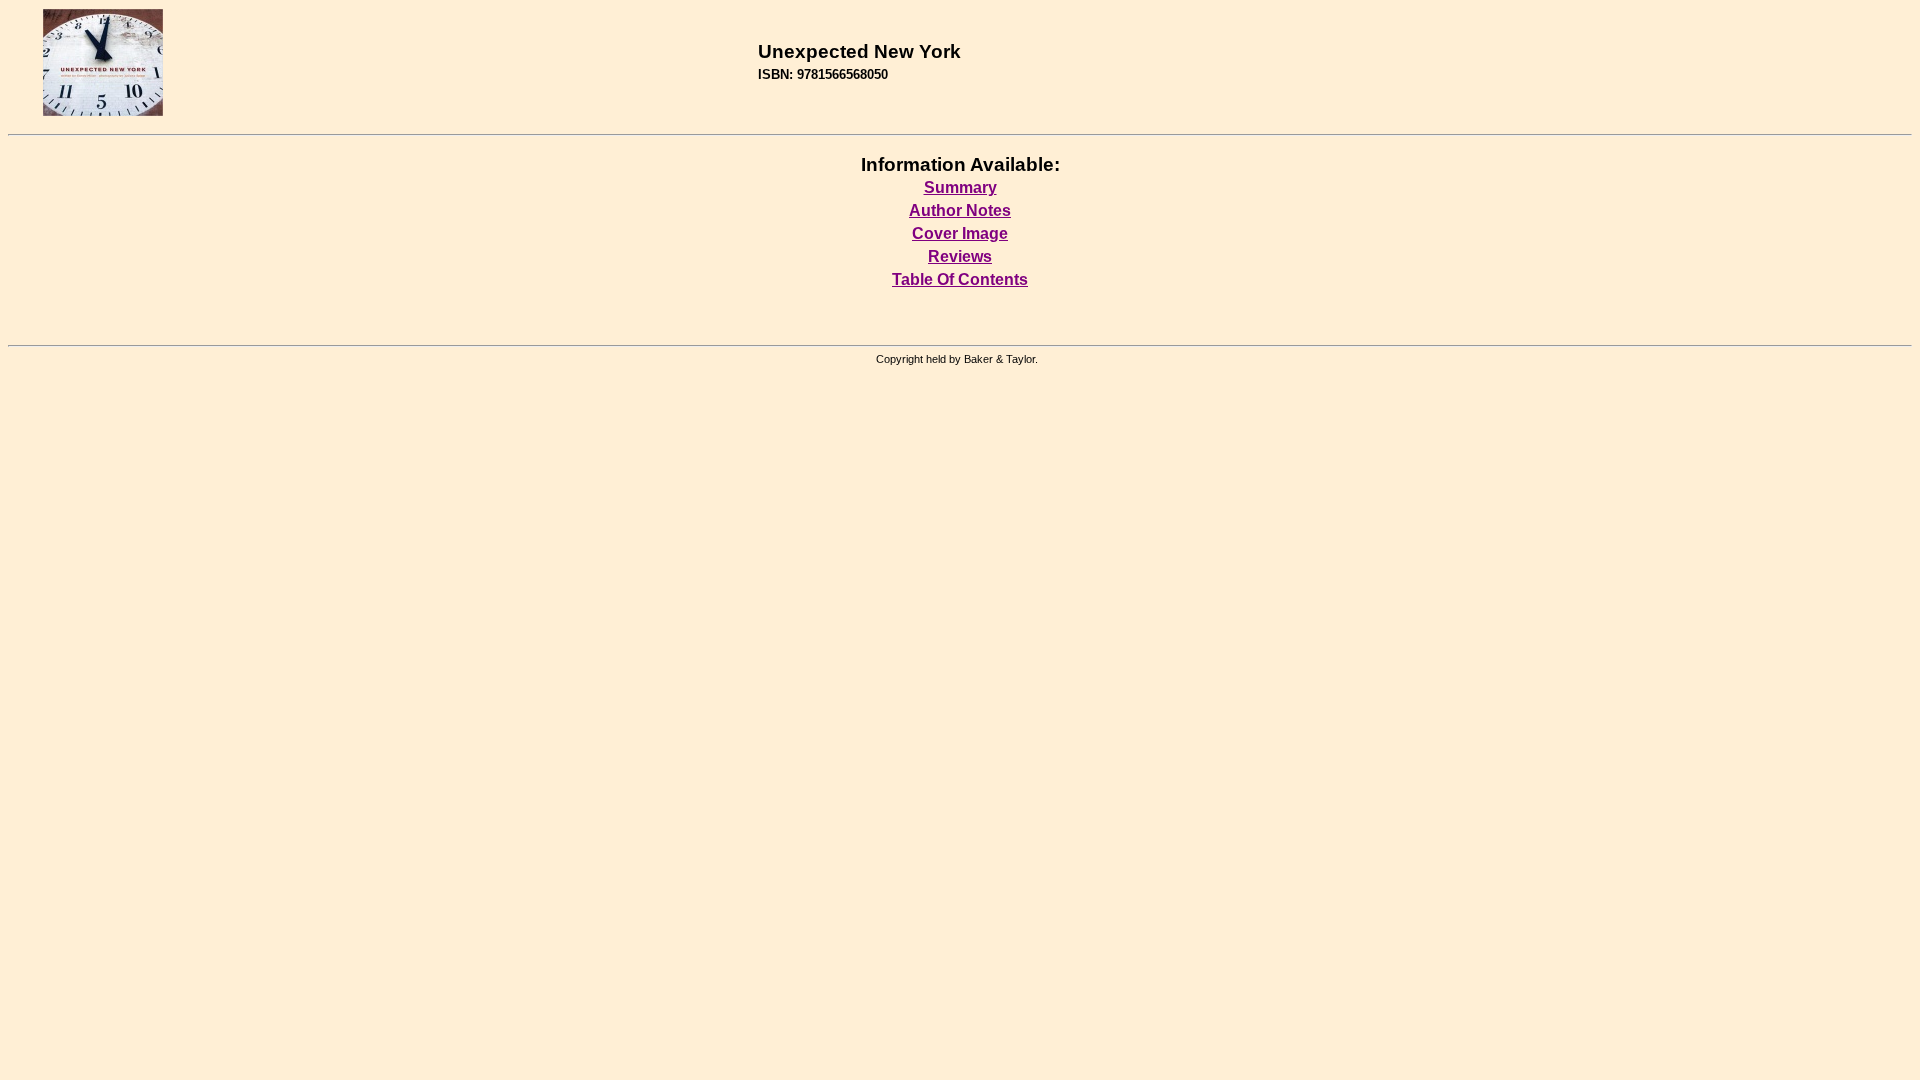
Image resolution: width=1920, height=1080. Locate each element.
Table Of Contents (960, 279)
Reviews (960, 256)
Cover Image (960, 233)
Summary (960, 187)
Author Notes (960, 210)
